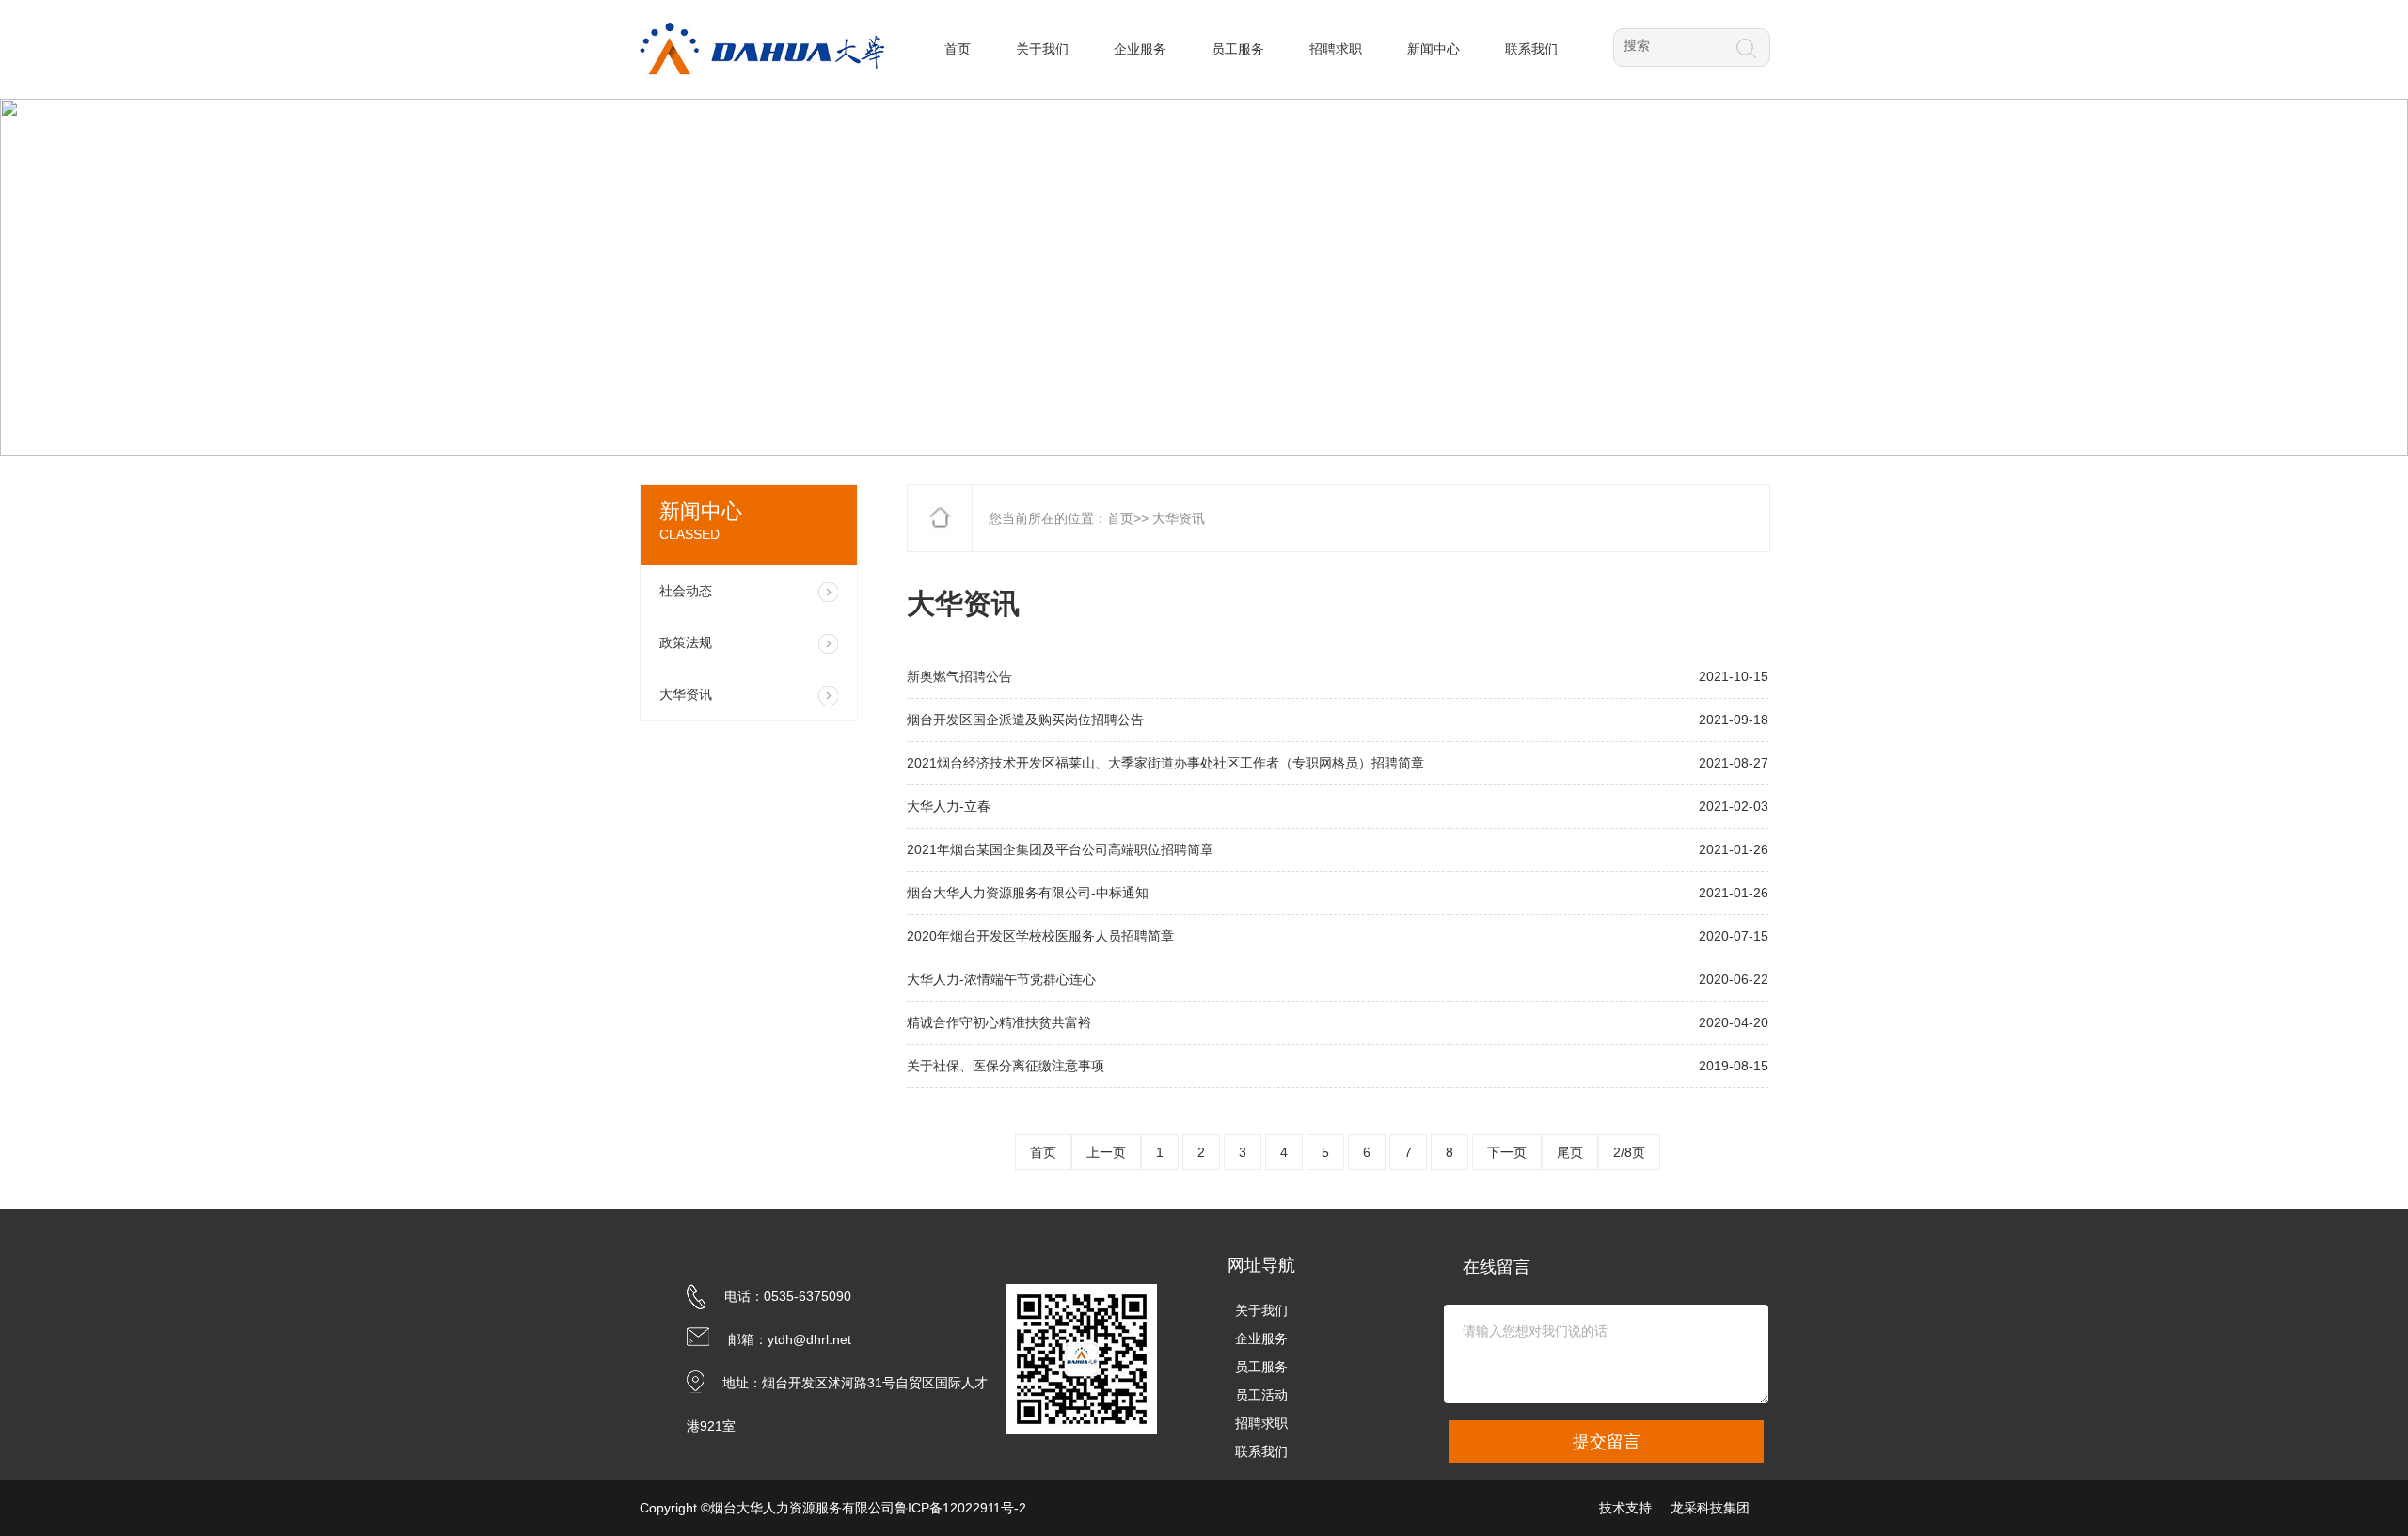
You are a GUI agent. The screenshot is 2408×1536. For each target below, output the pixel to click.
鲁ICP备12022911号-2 (960, 1508)
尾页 (1570, 1152)
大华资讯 (686, 694)
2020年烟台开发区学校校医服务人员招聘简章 (1040, 936)
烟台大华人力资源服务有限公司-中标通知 (1028, 893)
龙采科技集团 (1710, 1508)
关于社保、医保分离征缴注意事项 (1006, 1066)
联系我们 (1261, 1451)
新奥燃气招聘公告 (959, 676)
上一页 (1106, 1152)
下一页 (1507, 1152)
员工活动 (1261, 1395)
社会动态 (686, 591)
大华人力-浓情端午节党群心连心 (1001, 979)
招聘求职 (1261, 1423)
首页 (1120, 518)
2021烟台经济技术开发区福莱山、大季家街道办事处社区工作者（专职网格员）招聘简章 (1165, 763)
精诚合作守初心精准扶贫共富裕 (999, 1022)
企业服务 (1261, 1338)
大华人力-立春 (949, 806)
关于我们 (1261, 1310)
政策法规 (686, 642)
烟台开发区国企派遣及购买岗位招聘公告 (1025, 720)
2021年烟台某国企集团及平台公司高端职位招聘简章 (1060, 849)
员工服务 (1261, 1367)
